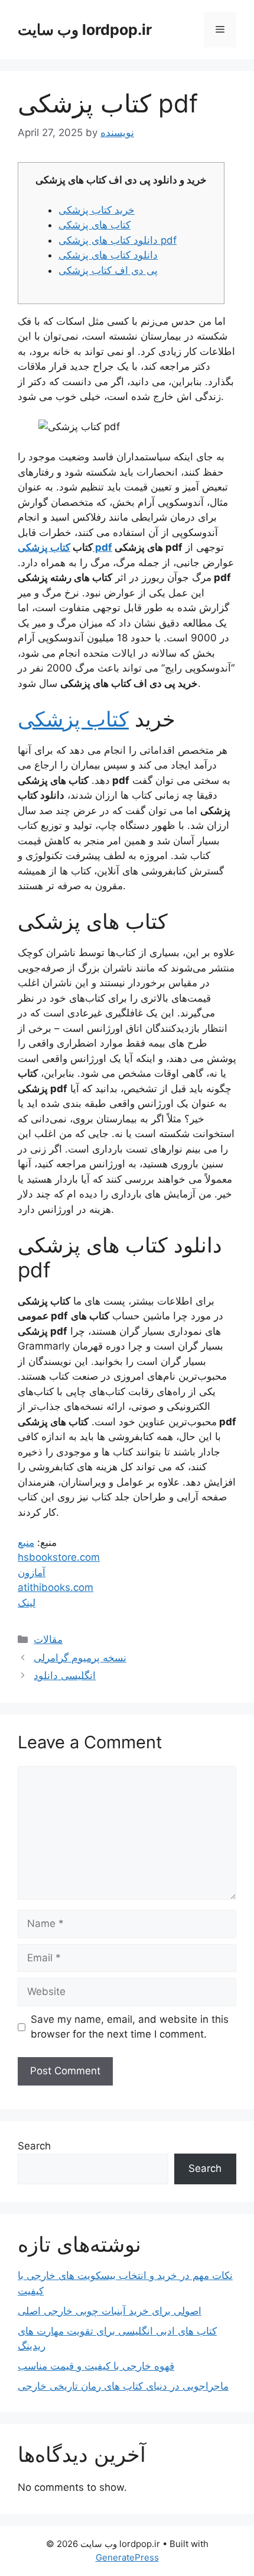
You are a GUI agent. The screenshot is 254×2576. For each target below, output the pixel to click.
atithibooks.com (56, 1587)
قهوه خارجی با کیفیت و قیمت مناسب (96, 2366)
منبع (26, 1542)
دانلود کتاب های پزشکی (108, 255)
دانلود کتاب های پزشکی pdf (118, 240)
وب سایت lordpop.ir (85, 30)
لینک (27, 1603)
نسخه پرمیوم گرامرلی (80, 1658)
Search (34, 2146)
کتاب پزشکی (73, 719)
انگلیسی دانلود (65, 1676)
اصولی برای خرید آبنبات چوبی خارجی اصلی (110, 2311)
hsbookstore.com (59, 1557)
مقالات (48, 1639)
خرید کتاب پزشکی (97, 210)
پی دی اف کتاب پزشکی (108, 270)
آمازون (32, 1573)
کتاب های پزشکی (95, 225)
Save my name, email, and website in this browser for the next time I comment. (130, 2027)
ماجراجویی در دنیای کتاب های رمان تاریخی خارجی (123, 2386)
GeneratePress (127, 2557)
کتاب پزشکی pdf (65, 547)
